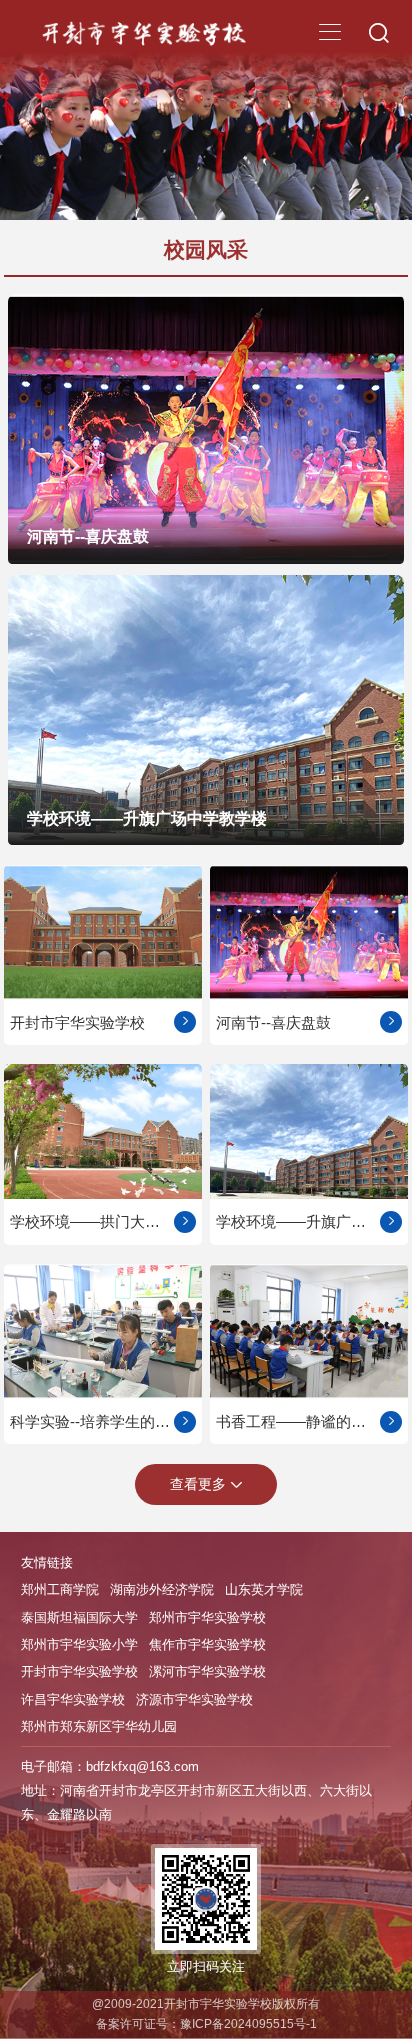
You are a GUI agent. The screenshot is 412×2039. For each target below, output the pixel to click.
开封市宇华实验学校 (79, 1671)
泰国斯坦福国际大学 (79, 1617)
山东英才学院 (264, 1589)
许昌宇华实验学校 (73, 1699)
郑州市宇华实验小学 (79, 1644)
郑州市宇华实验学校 (207, 1617)
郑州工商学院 (60, 1589)
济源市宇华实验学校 (194, 1699)
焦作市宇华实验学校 (207, 1644)
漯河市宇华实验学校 (207, 1671)
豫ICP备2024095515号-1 (248, 2024)
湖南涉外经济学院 (162, 1589)
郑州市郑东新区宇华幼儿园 (99, 1726)
